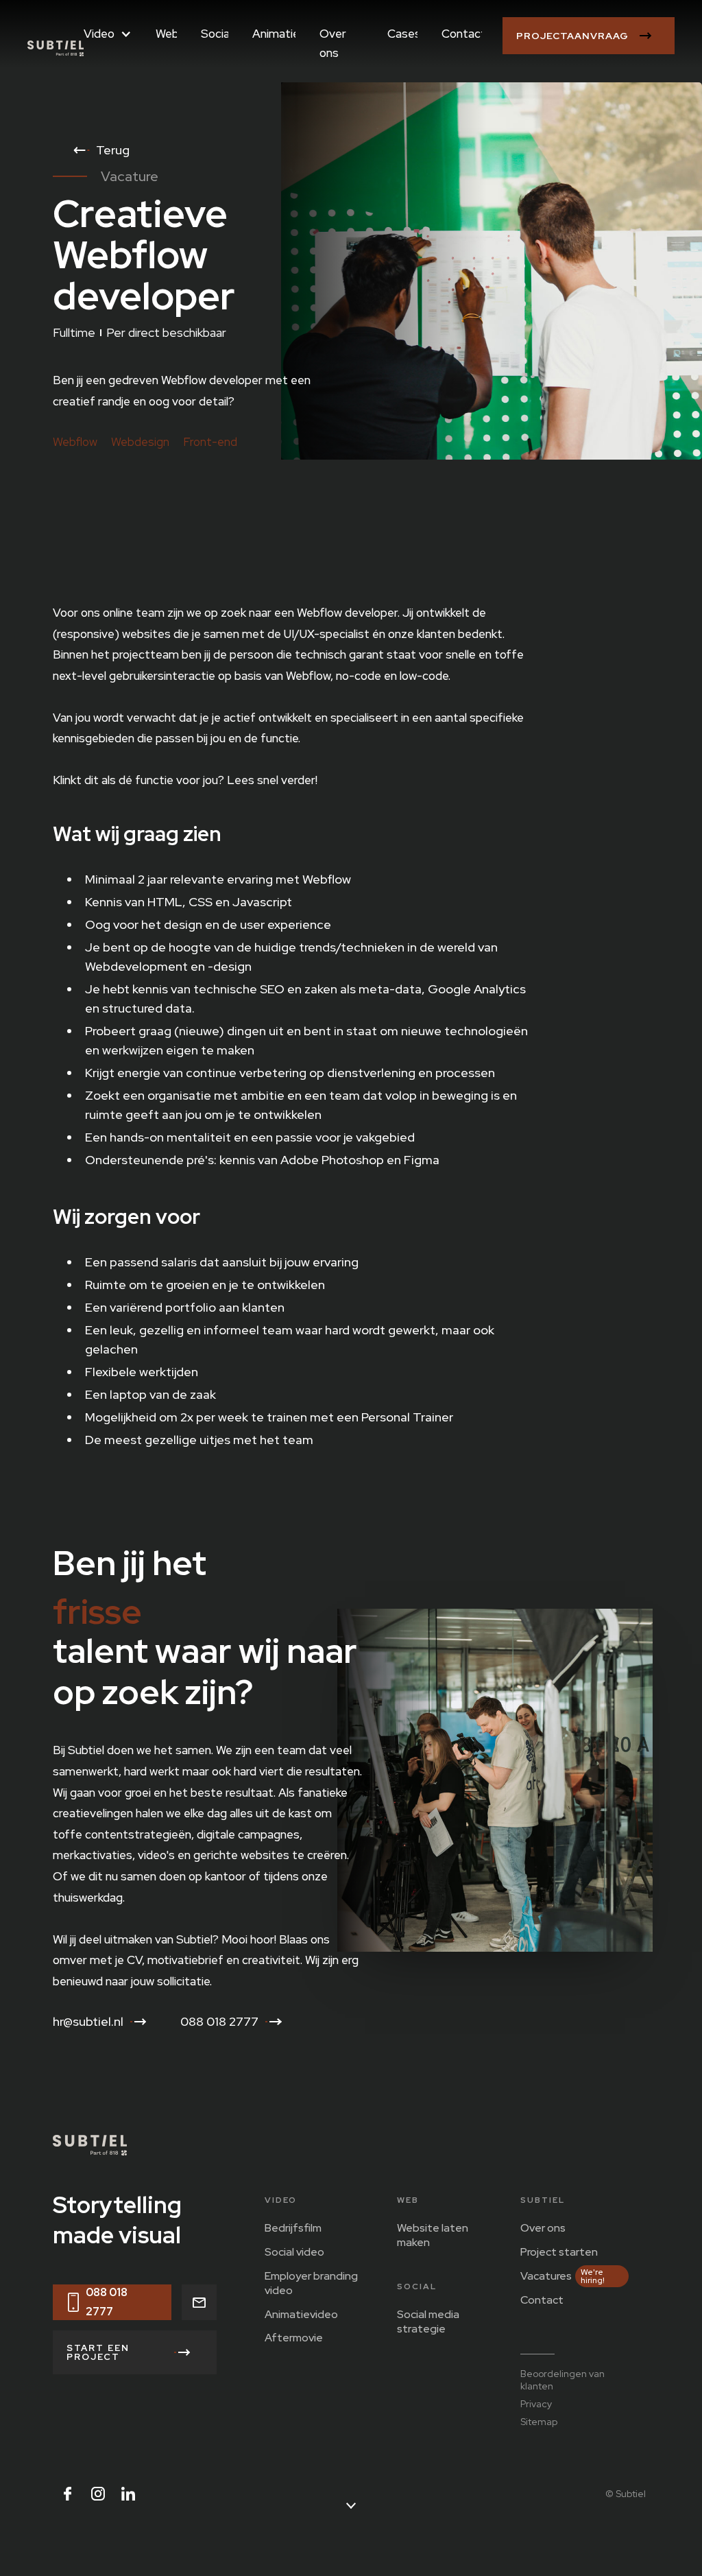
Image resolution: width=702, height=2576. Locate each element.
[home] (56, 47)
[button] (108, 38)
